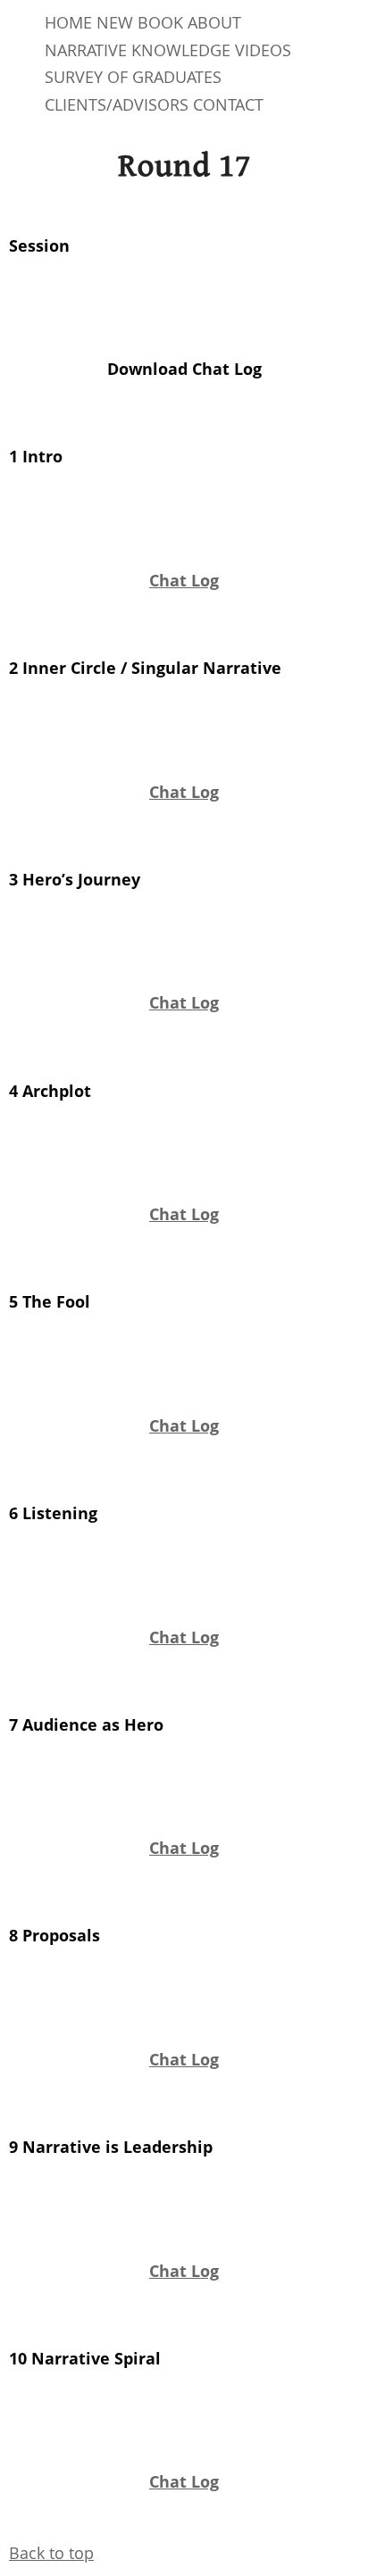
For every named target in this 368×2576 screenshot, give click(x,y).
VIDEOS (263, 50)
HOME (68, 22)
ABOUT (214, 22)
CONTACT (228, 104)
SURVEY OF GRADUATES (133, 77)
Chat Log (184, 580)
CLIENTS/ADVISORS (117, 104)
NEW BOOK (140, 22)
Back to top (51, 2553)
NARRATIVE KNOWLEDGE (138, 50)
